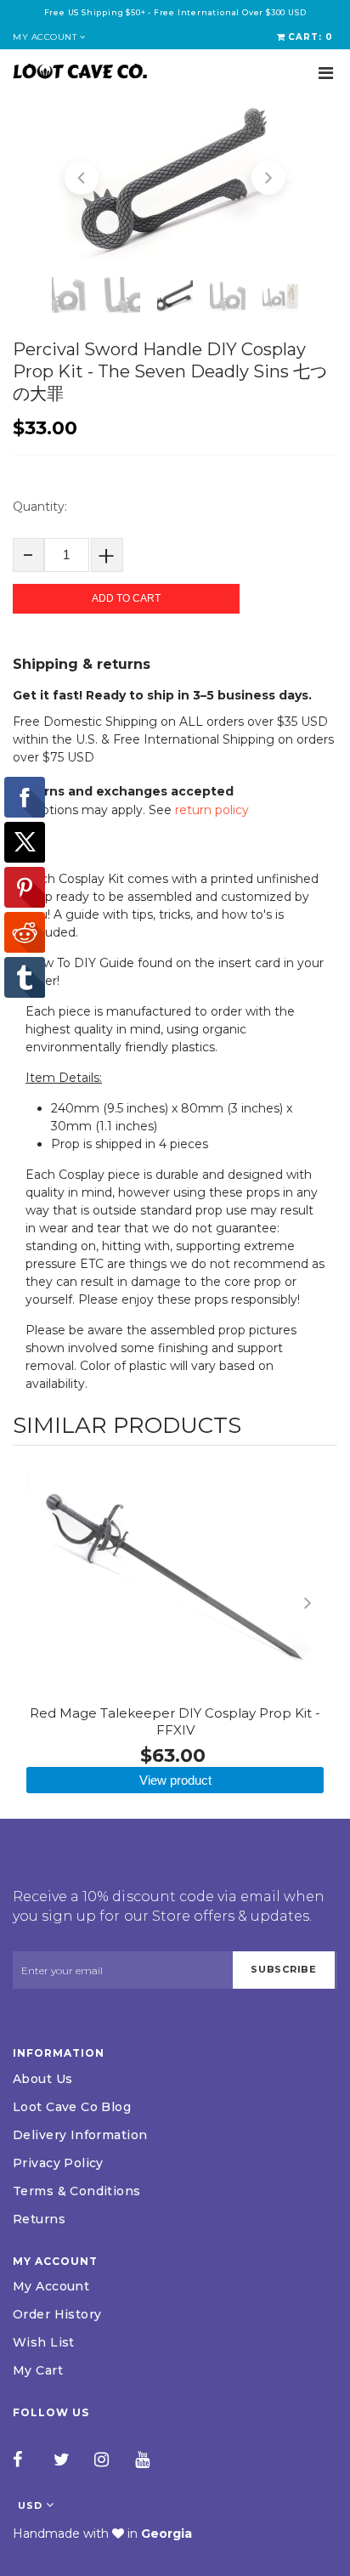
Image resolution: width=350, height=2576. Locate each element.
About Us (42, 2079)
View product (175, 1780)
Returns (39, 2219)
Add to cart (126, 598)
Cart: (310, 37)
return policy (212, 810)
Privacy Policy (58, 2163)
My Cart (38, 2370)
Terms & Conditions (77, 2191)
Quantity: (40, 507)
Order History (57, 2314)
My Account (51, 2286)
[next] (320, 1603)
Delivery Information (80, 2135)
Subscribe (284, 1969)
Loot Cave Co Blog (72, 2107)
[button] (82, 178)
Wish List (44, 2342)
